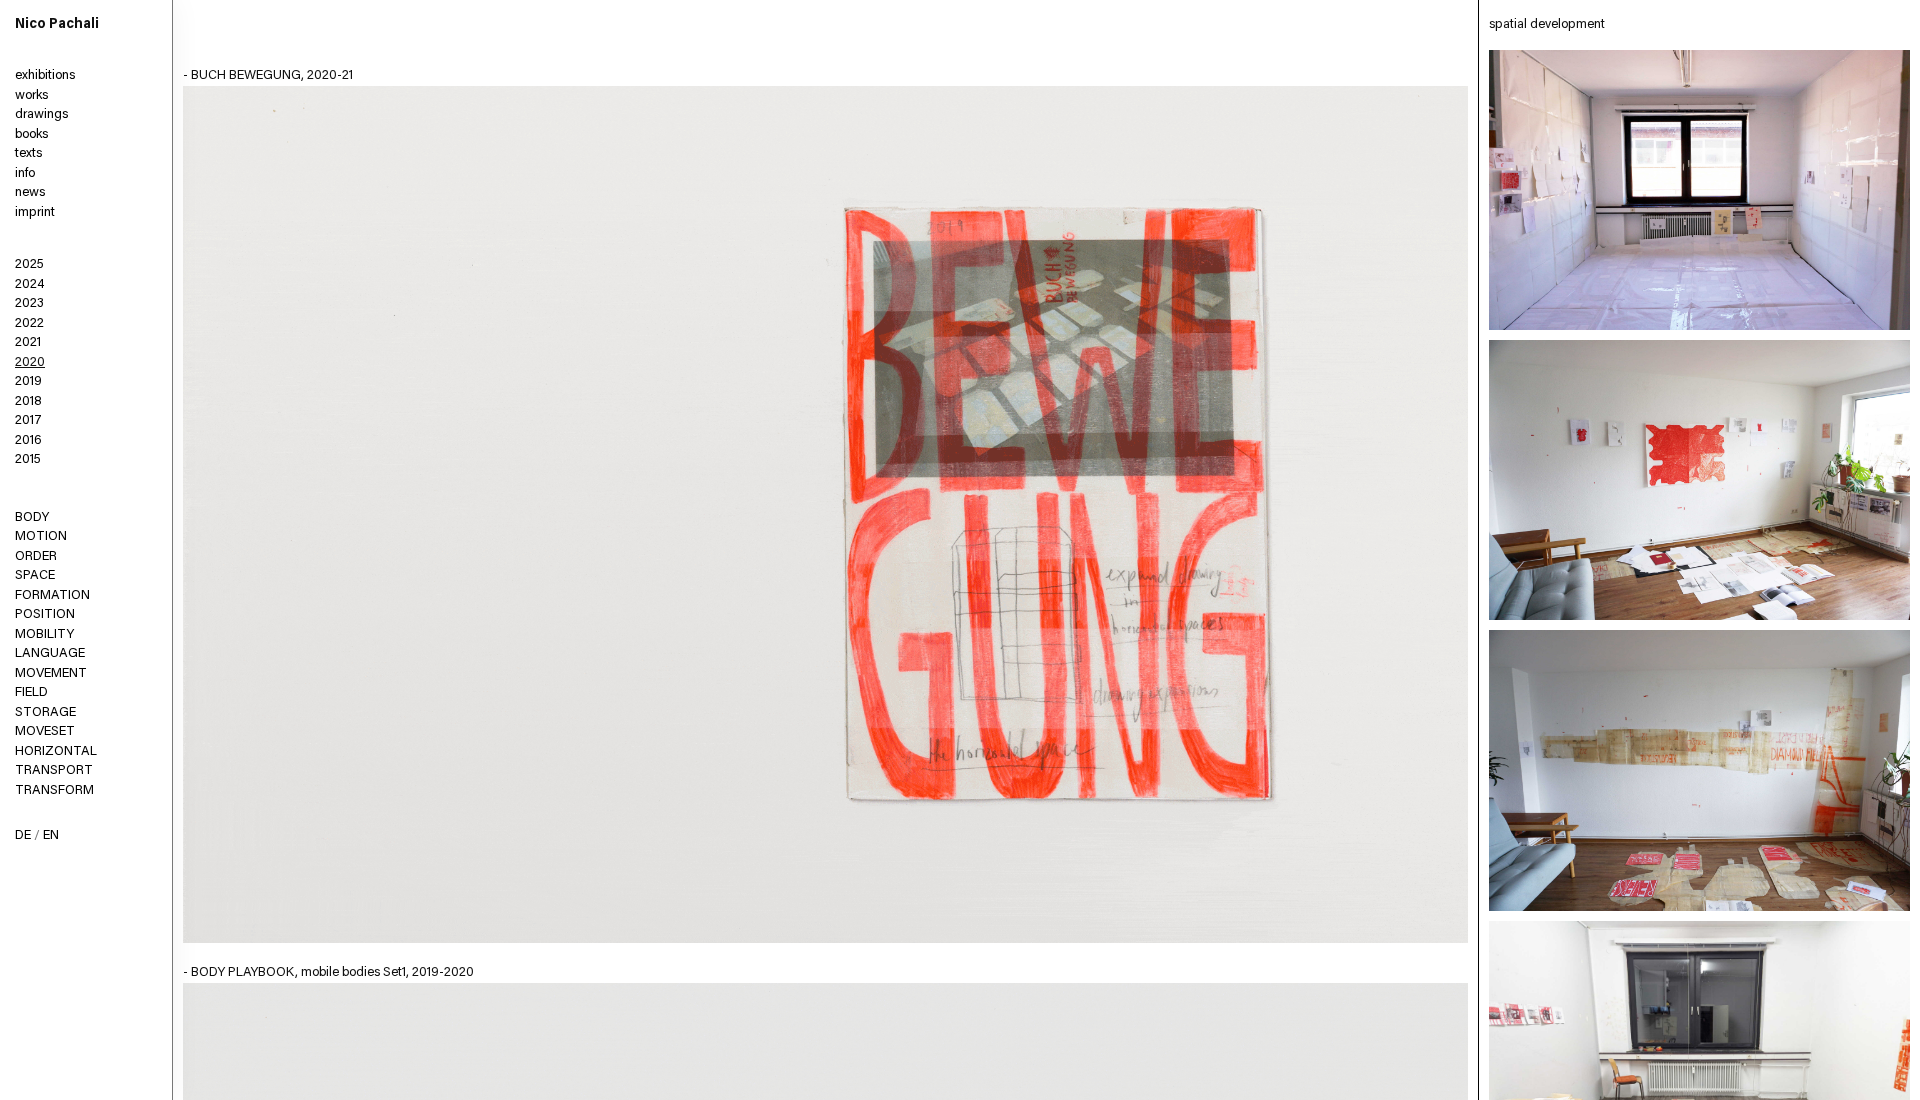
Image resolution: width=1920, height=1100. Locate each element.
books (31, 134)
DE (23, 835)
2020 (30, 362)
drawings (41, 114)
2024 (29, 284)
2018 (28, 401)
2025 (29, 264)
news (30, 192)
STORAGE (45, 712)
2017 (28, 420)
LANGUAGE (50, 653)
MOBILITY (44, 634)
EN (51, 835)
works (31, 95)
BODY (32, 517)
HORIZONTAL (56, 751)
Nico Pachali (57, 25)
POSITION (45, 614)
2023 (29, 303)
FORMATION (52, 595)
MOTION (41, 536)
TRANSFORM (54, 790)
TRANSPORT (54, 770)
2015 (28, 459)
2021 (28, 342)
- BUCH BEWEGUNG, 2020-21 (268, 75)
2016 (28, 440)
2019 (28, 381)
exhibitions (45, 75)
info (25, 173)
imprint (35, 212)
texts (28, 153)
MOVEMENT (51, 673)
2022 (29, 323)
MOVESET (45, 731)
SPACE (35, 575)
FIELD (31, 692)
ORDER (36, 556)
